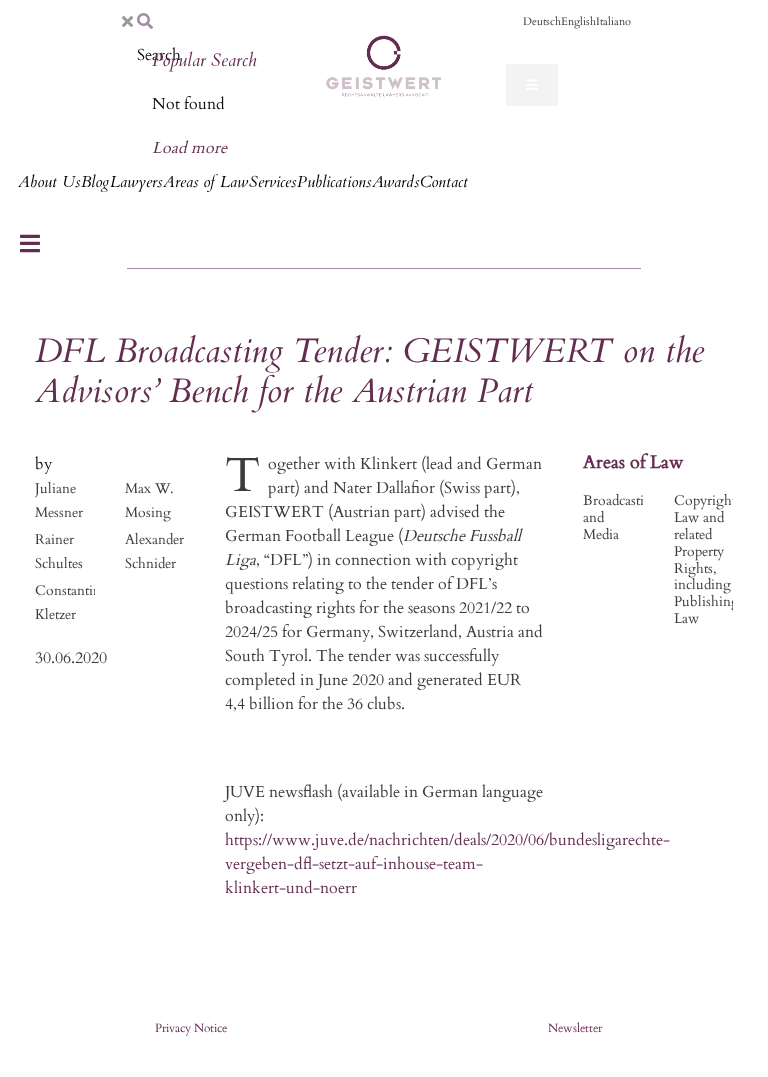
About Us (49, 182)
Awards (395, 182)
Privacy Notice (191, 1028)
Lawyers (136, 182)
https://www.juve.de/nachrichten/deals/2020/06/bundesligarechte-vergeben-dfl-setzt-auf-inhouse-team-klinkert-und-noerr (447, 864)
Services (272, 182)
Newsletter (575, 1028)
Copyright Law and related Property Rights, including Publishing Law (706, 559)
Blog (95, 182)
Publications (334, 182)
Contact (444, 182)
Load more (189, 148)
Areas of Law (205, 182)
